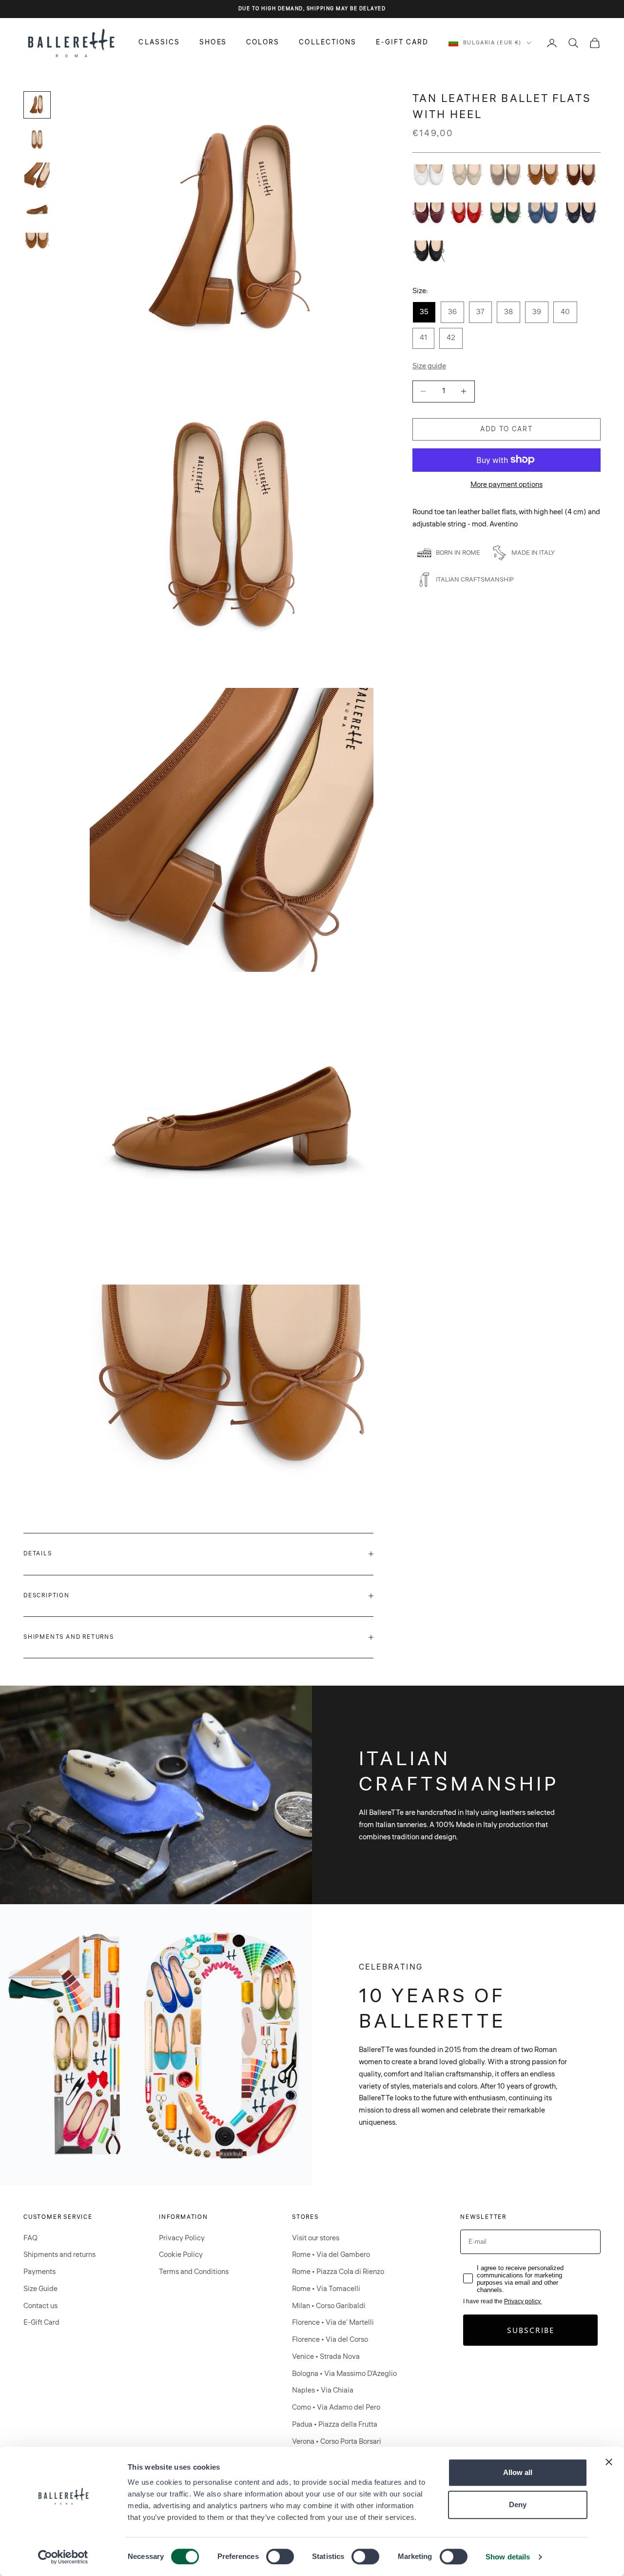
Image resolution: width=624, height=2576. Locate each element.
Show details (508, 2557)
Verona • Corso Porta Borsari (337, 2442)
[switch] (280, 2556)
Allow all (518, 2472)
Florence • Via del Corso (330, 2340)
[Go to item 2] (37, 140)
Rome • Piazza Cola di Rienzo (338, 2272)
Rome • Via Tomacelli (326, 2289)
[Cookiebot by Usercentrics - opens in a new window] (63, 2557)
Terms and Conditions (194, 2272)
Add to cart (506, 429)
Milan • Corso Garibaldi (329, 2306)
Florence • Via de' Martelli (333, 2323)
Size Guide (40, 2289)
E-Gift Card (41, 2323)
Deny (518, 2505)
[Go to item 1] (37, 105)
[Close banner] (609, 2462)
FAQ (30, 2238)
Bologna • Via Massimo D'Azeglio (344, 2374)
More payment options (507, 484)
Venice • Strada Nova (326, 2357)
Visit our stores (316, 2238)
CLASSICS (159, 42)
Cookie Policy (181, 2255)
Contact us (40, 2306)
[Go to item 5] (37, 242)
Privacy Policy (182, 2238)
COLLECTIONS (328, 42)
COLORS (263, 42)
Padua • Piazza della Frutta (335, 2425)
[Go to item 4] (37, 210)
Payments (39, 2272)
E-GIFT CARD (402, 42)
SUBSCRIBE (531, 2330)
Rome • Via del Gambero (331, 2255)
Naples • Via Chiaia (323, 2390)
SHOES (213, 42)
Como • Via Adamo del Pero (336, 2407)
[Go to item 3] (37, 175)
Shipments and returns (59, 2255)
